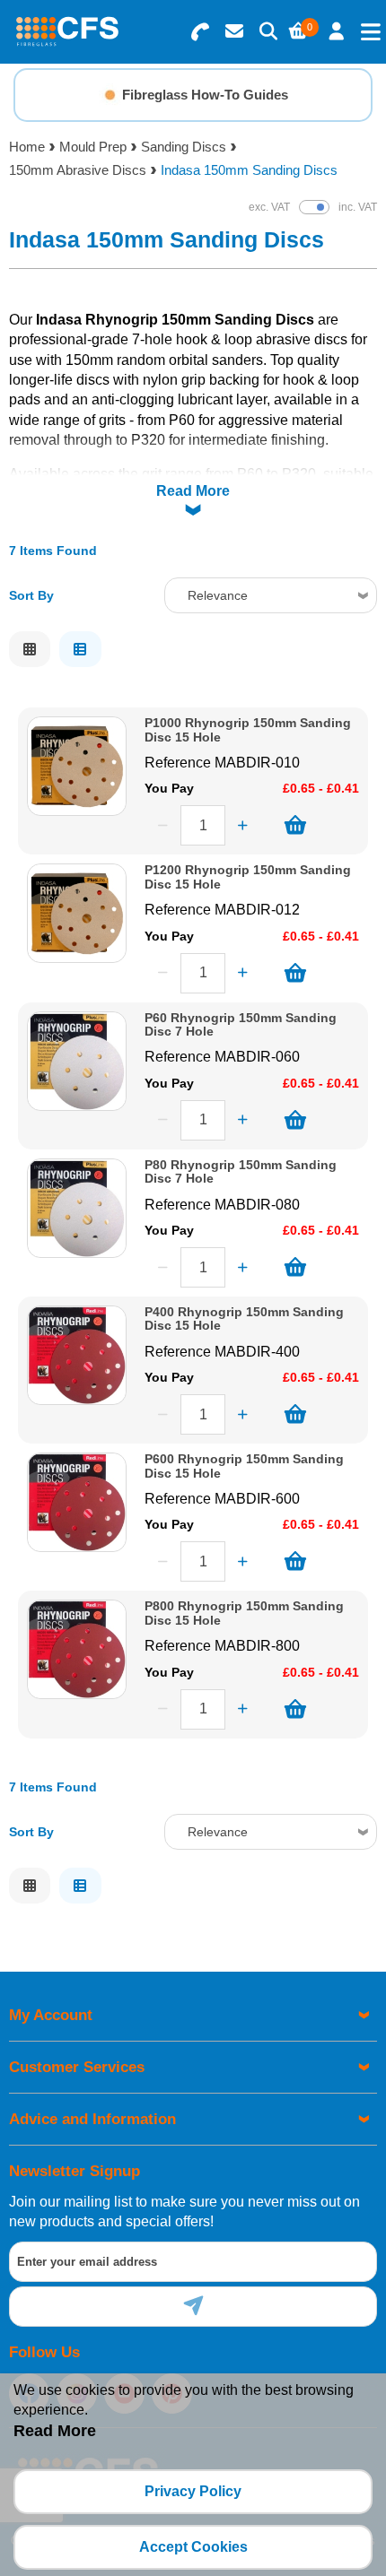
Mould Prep (93, 147)
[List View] (80, 649)
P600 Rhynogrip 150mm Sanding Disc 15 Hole (244, 1466)
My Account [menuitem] (51, 2015)
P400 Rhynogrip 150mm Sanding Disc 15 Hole (244, 1319)
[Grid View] (30, 649)
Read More (193, 491)
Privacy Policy (193, 2491)
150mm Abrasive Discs (78, 170)
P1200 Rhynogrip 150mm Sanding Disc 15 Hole (248, 877)
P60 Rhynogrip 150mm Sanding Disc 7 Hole (241, 1025)
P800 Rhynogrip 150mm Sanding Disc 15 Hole (244, 1613)
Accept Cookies (193, 2547)
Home (27, 147)
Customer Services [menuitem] (77, 2067)
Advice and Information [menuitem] (92, 2119)
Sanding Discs (184, 147)
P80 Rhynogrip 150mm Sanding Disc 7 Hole (241, 1172)
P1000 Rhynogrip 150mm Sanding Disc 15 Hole (248, 730)
